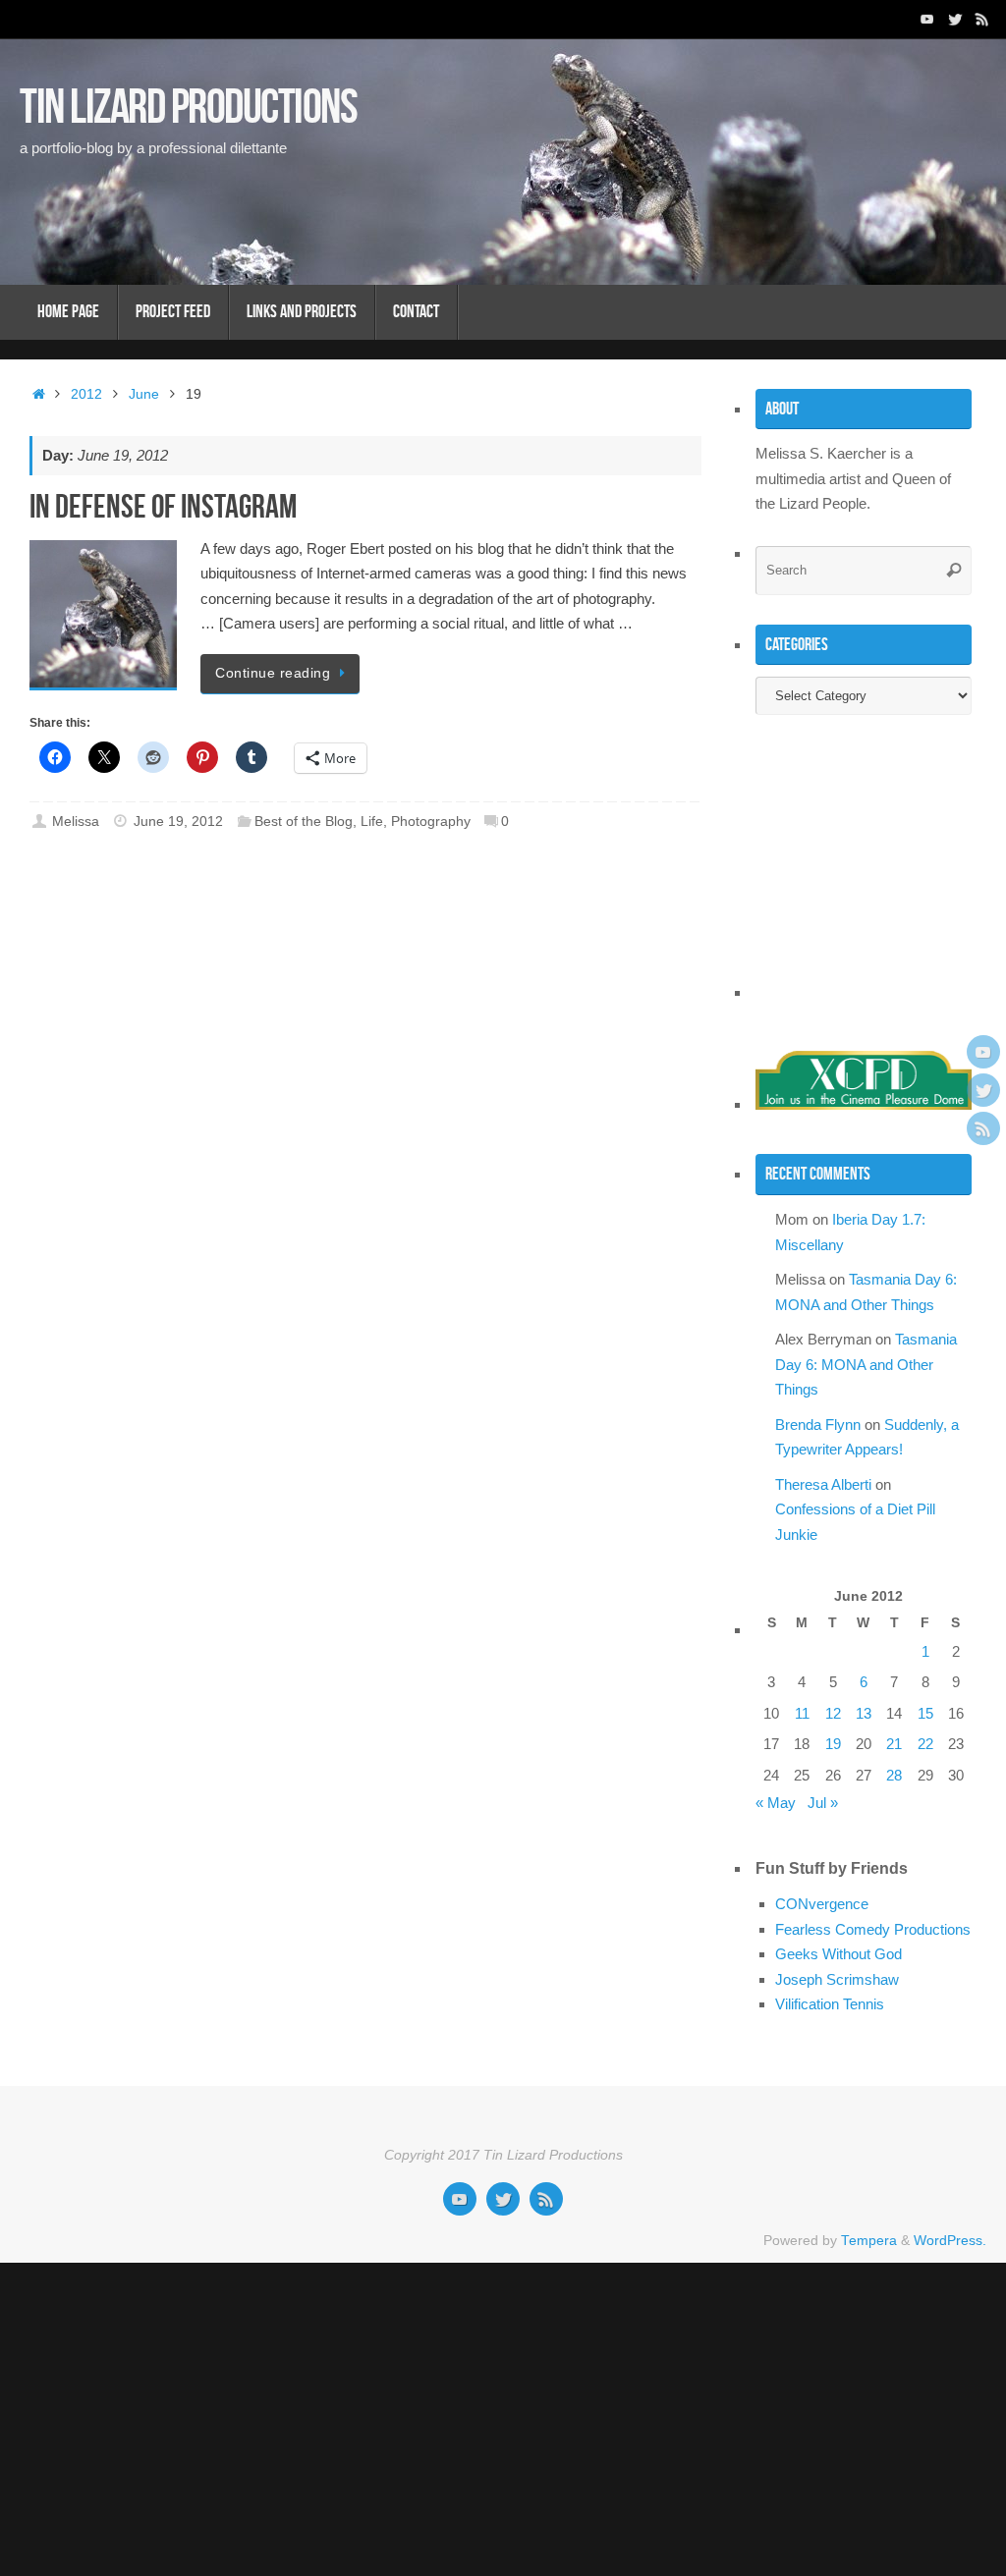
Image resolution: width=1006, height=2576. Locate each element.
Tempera (869, 2241)
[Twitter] (955, 19)
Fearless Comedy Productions (873, 1929)
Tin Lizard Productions (188, 106)
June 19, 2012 (178, 822)
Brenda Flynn (818, 1425)
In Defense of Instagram (163, 506)
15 (925, 1713)
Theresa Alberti (823, 1484)
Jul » (823, 1803)
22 (925, 1744)
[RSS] (982, 19)
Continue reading (273, 673)
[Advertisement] (878, 875)
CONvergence (822, 1904)
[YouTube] (927, 19)
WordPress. (950, 2241)
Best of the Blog (304, 822)
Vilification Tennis (830, 2004)
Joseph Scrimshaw (837, 1979)
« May (776, 1803)
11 (802, 1713)
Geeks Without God (838, 1954)
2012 (86, 394)
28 (894, 1775)
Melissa (76, 822)
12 (833, 1713)
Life (372, 822)
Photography (431, 822)
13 (864, 1713)
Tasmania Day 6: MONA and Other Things (866, 1364)
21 (894, 1744)
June (144, 394)
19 (833, 1744)
